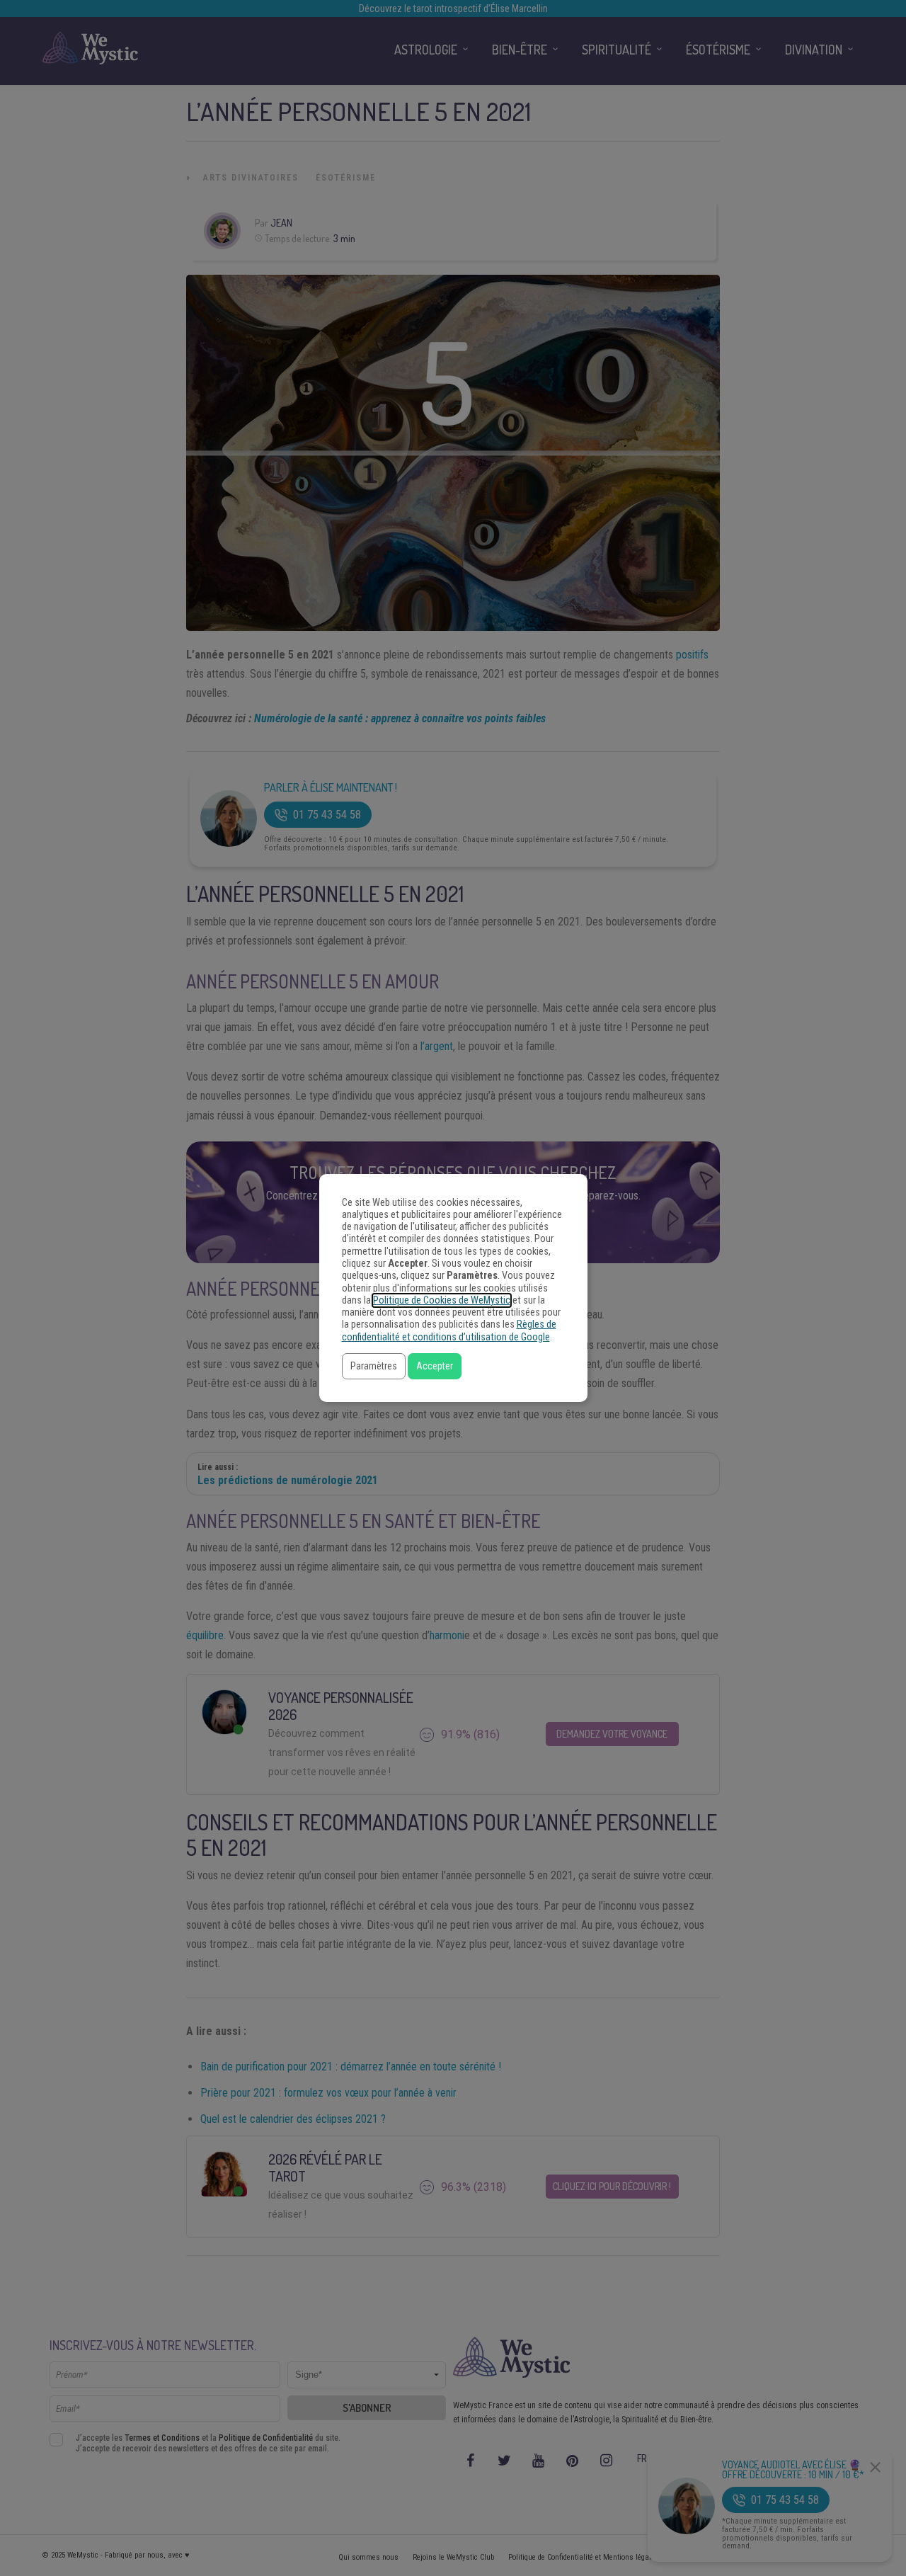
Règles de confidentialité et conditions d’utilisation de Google (449, 1330)
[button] (374, 1366)
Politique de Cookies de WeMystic (442, 1300)
